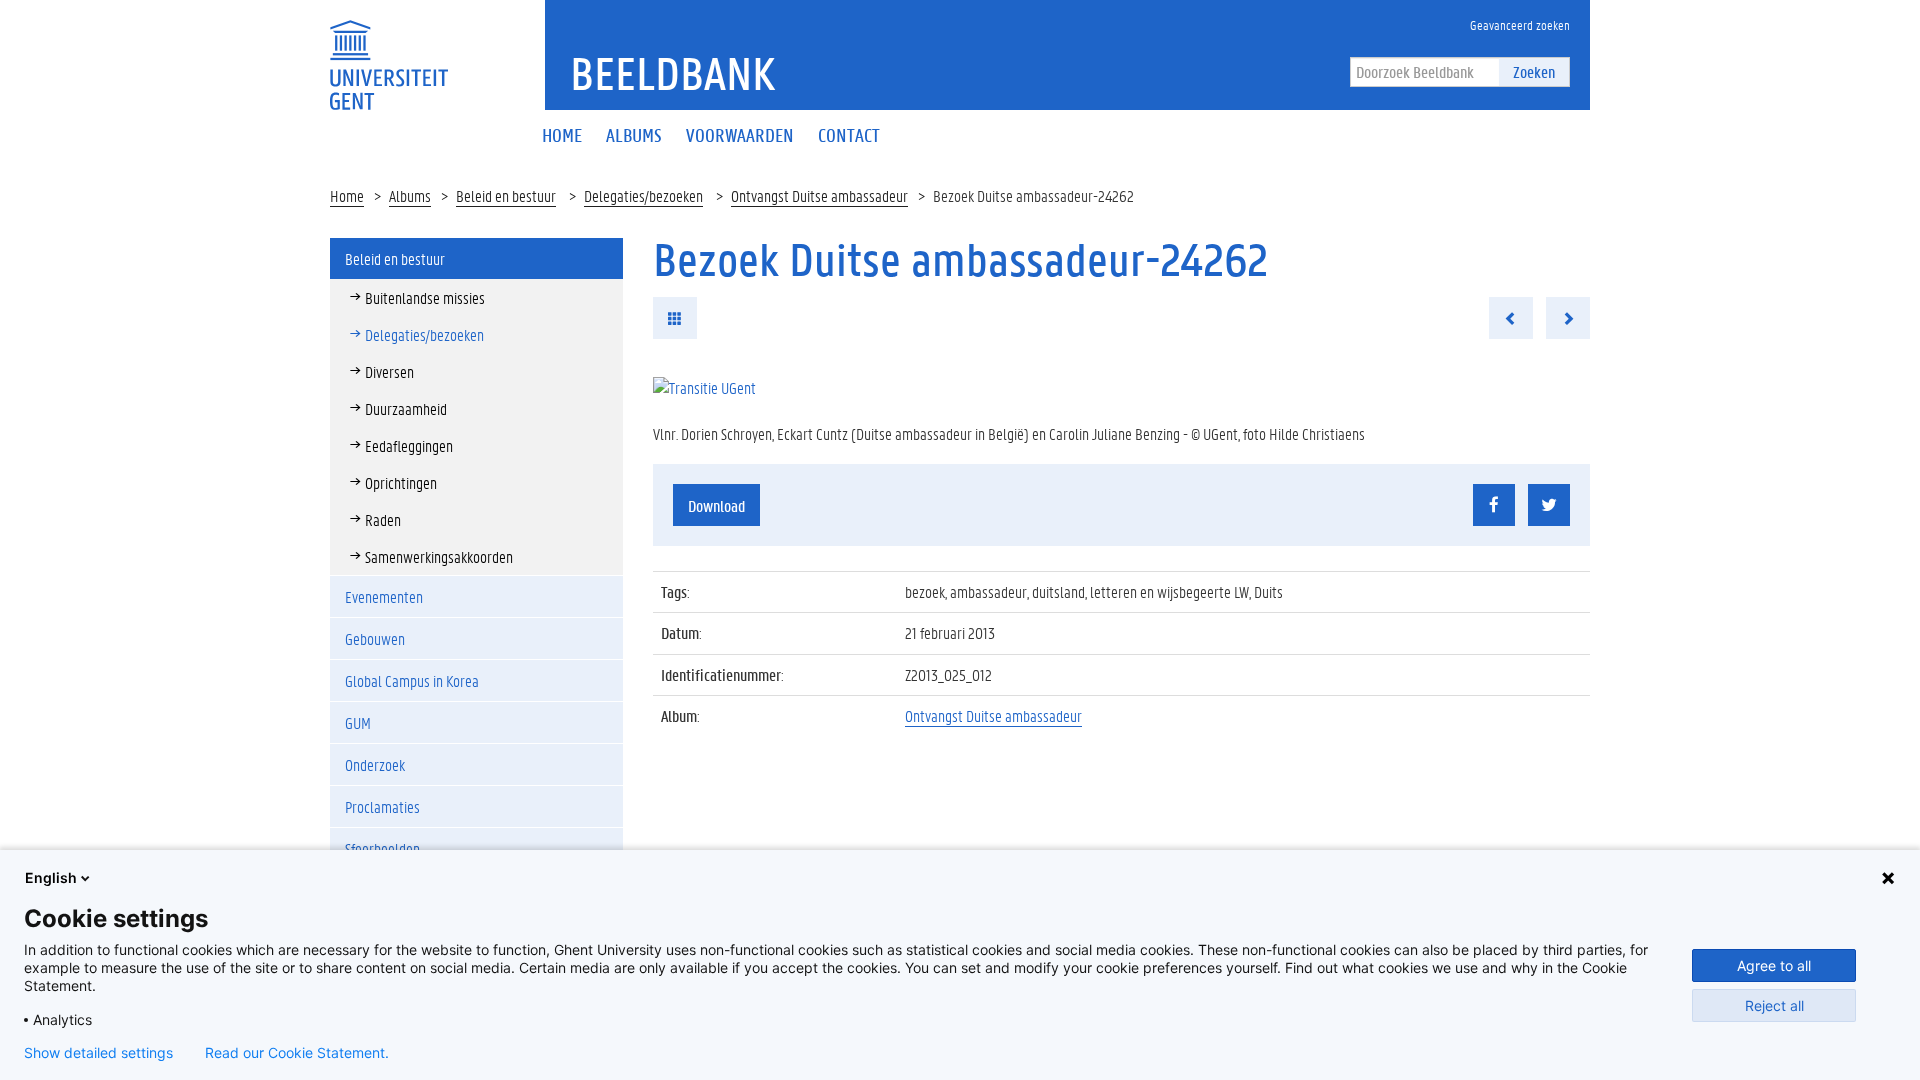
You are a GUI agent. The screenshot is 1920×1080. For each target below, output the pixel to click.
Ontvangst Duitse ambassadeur (819, 195)
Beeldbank (672, 73)
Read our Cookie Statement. (297, 1053)
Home (347, 195)
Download (716, 505)
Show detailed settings (98, 1053)
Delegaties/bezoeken (643, 195)
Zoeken (1534, 71)
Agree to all (1774, 965)
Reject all (1774, 1005)
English (51, 877)
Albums (410, 195)
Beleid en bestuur (506, 195)
